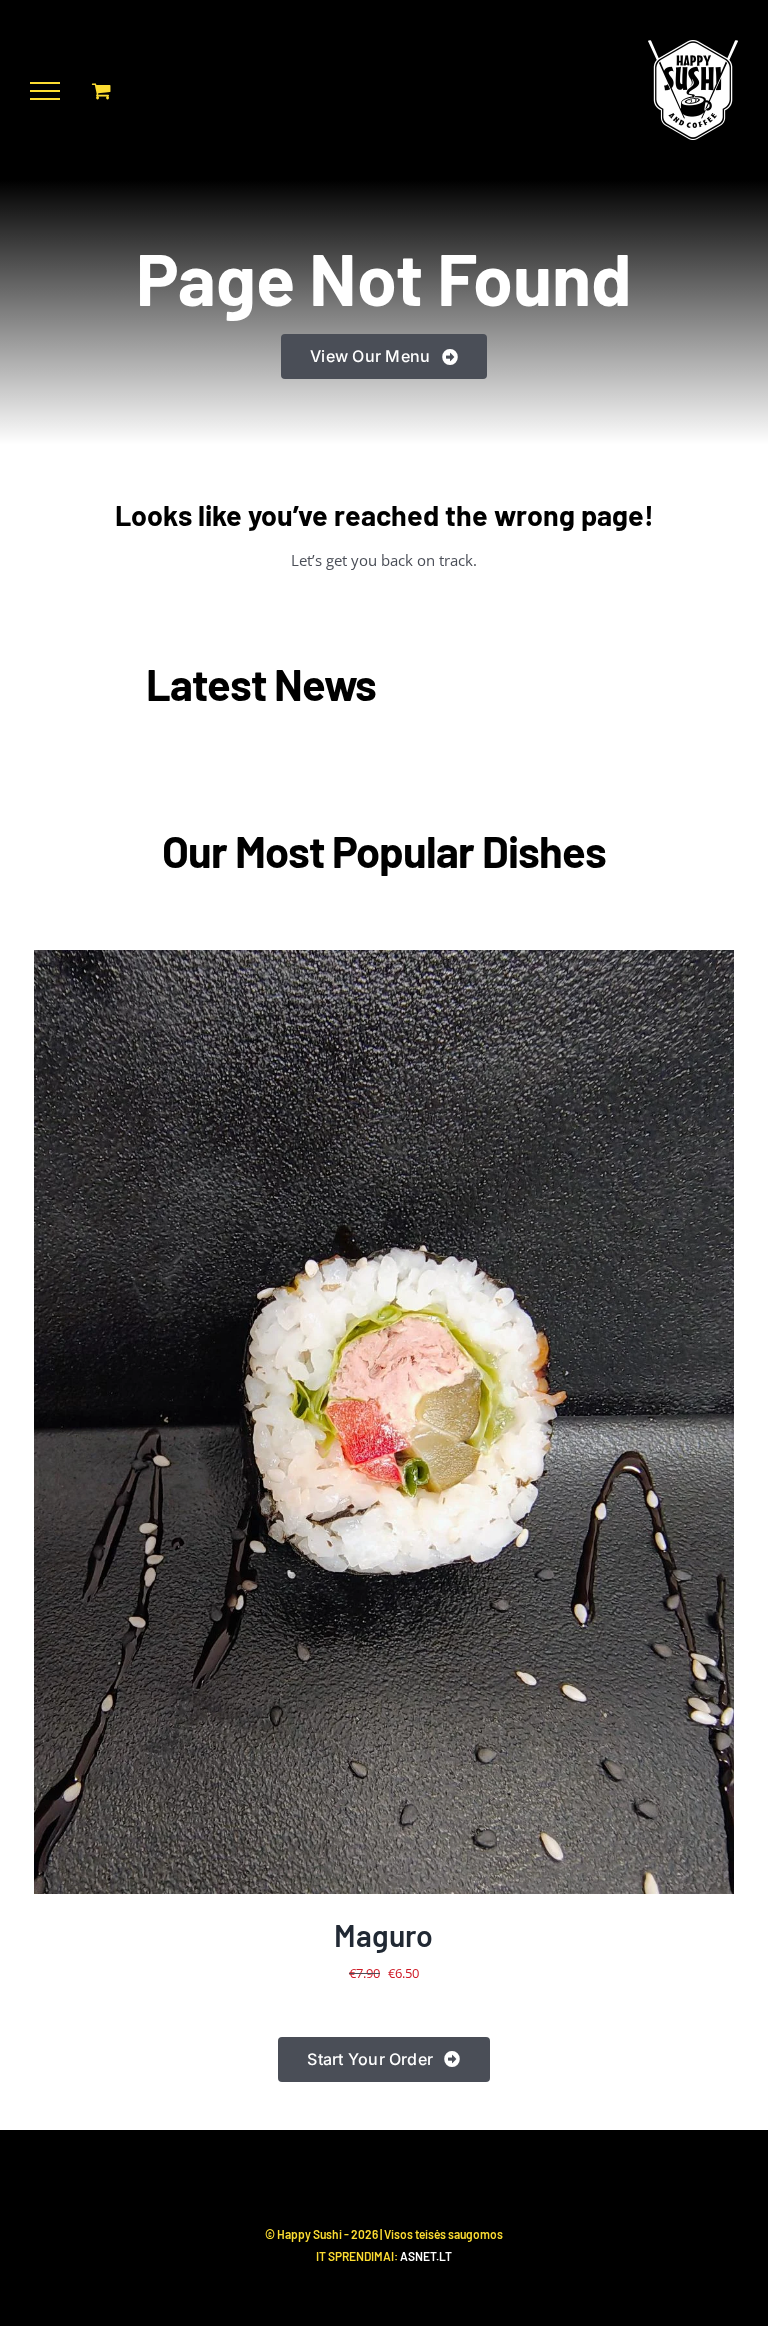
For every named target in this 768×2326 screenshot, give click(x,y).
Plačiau (447, 1424)
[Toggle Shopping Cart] (101, 90)
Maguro (383, 1935)
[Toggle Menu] (45, 91)
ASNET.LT (426, 2256)
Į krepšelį (329, 1424)
